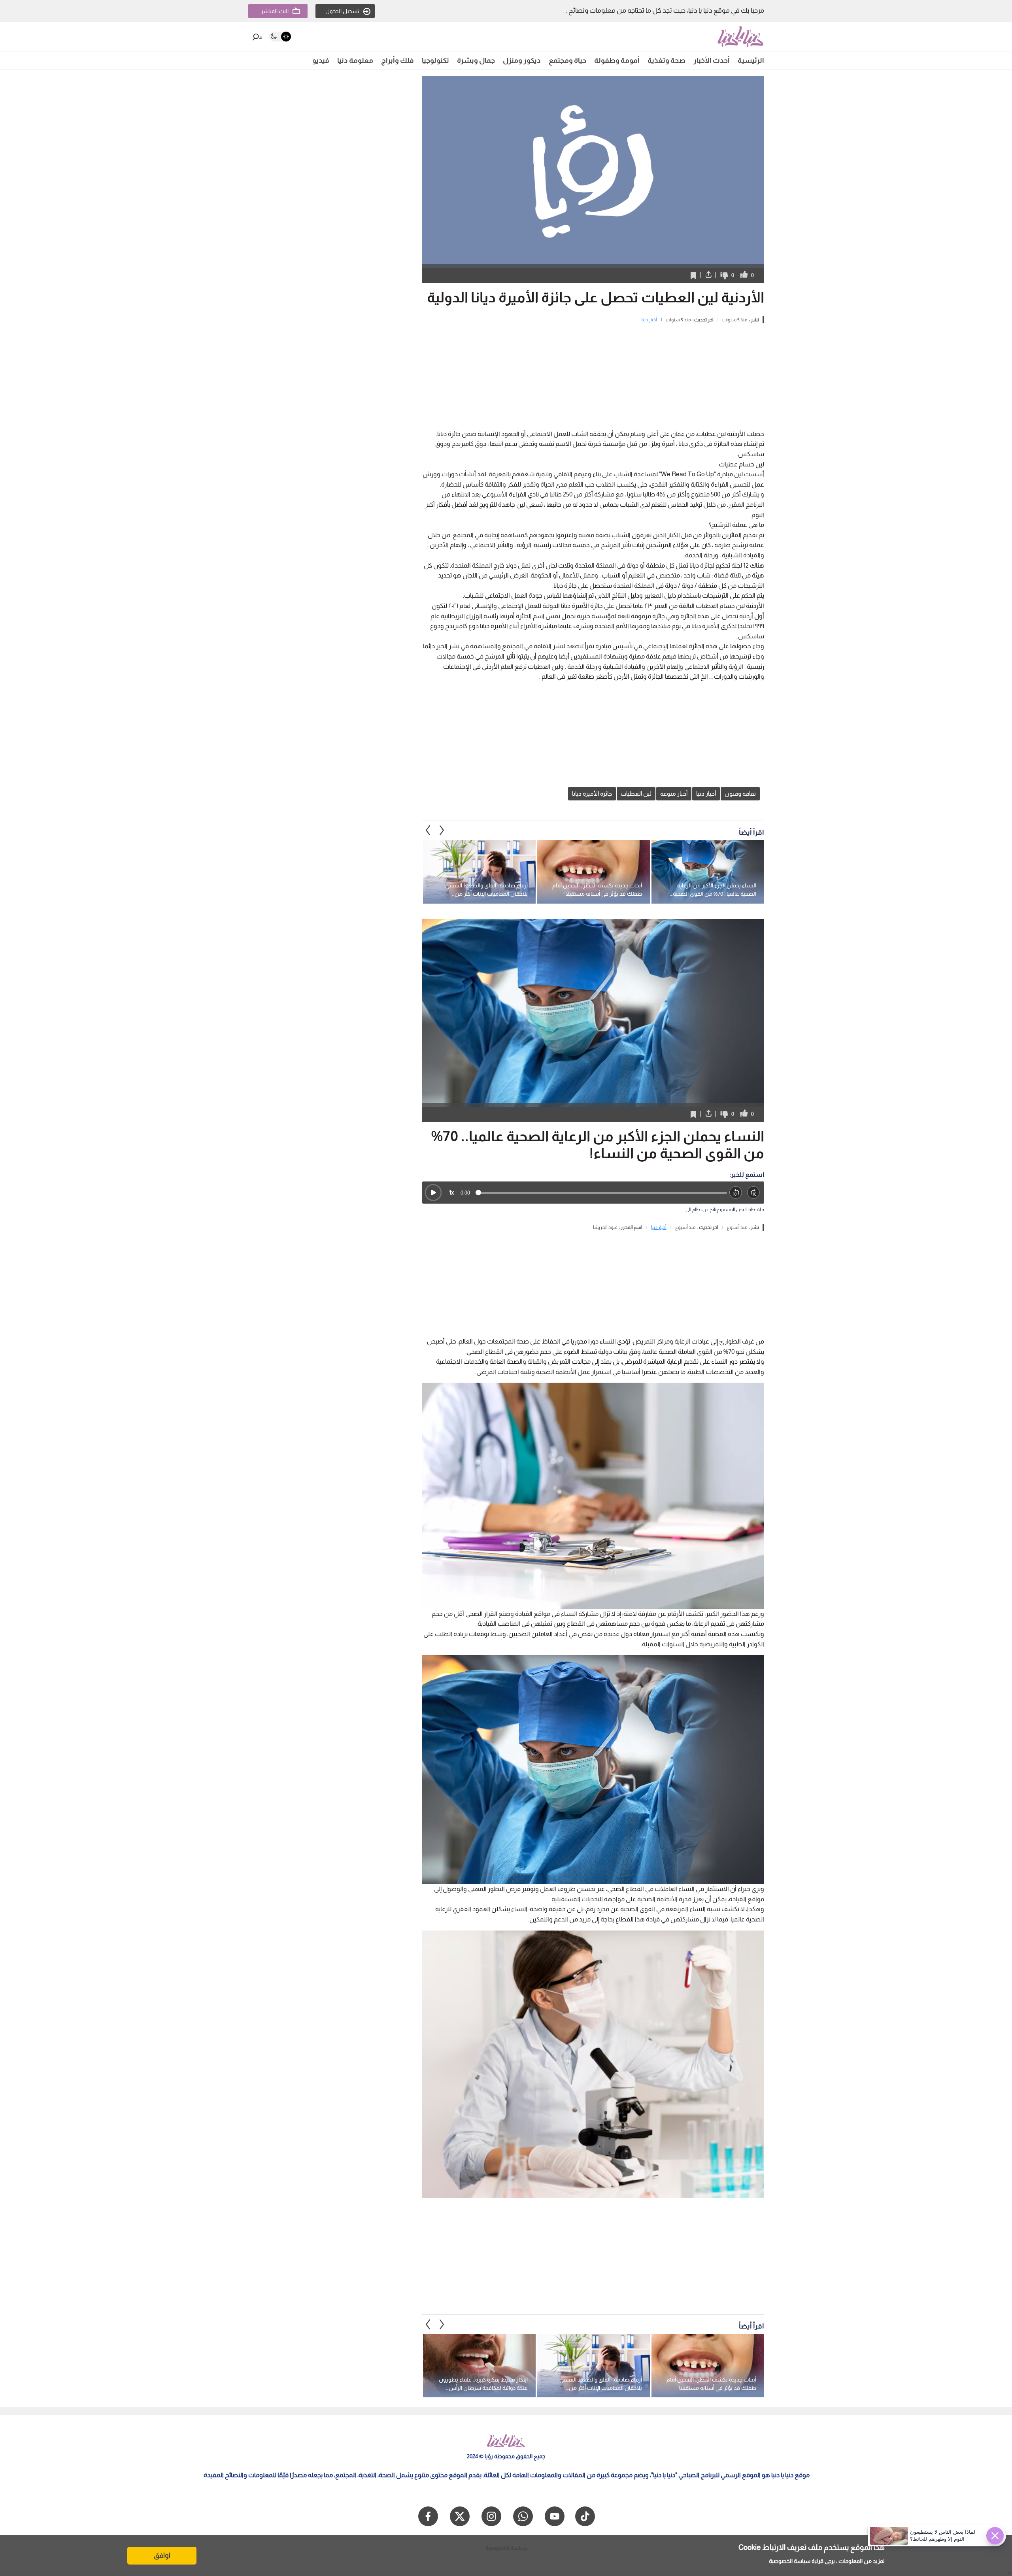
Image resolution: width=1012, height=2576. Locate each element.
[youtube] (555, 2516)
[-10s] (736, 1193)
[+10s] (754, 1193)
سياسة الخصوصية (790, 2561)
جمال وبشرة (476, 60)
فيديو (321, 60)
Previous (442, 830)
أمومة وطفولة (617, 60)
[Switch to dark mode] (280, 37)
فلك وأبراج (397, 60)
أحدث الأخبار (712, 60)
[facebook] (428, 2516)
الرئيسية (751, 60)
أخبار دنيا (649, 320)
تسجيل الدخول (342, 11)
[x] (460, 2516)
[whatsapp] (523, 2516)
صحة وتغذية (666, 60)
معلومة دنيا (355, 60)
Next (428, 830)
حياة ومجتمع (567, 60)
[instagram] (491, 2516)
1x (451, 1192)
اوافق (162, 2555)
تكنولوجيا (435, 60)
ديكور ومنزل (522, 60)
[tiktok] (585, 2516)
